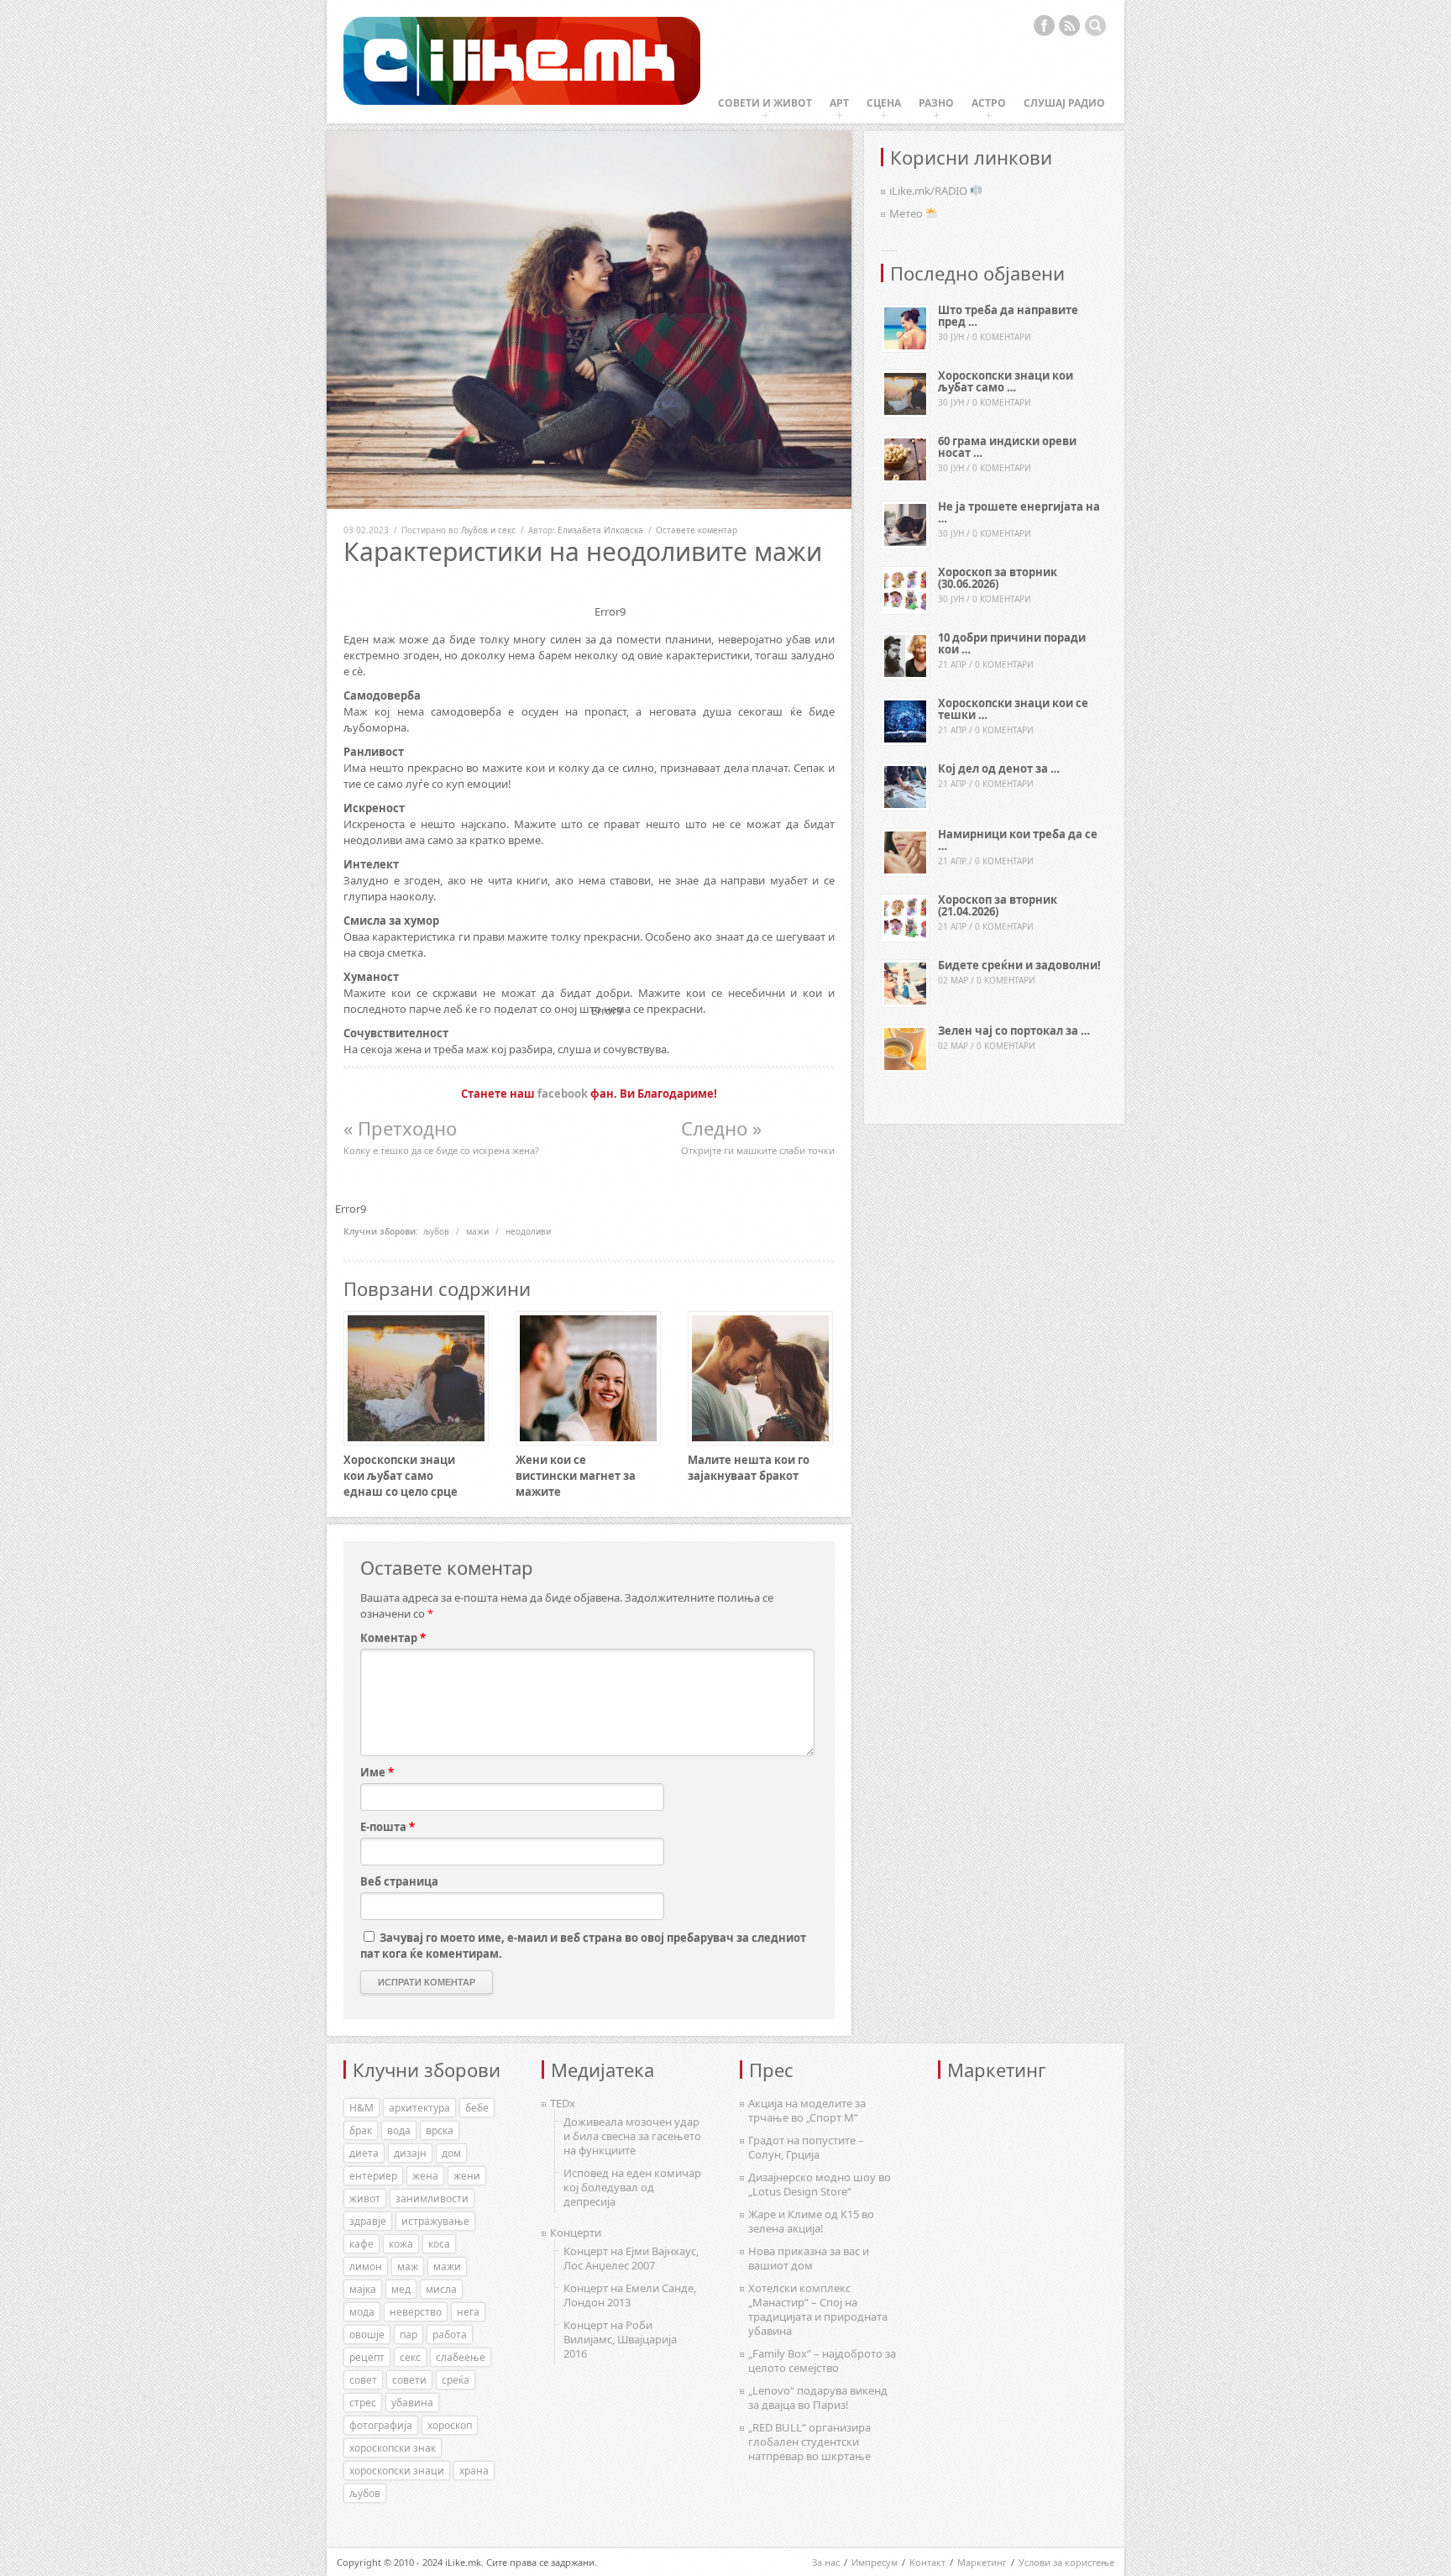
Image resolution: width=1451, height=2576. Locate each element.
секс (410, 2357)
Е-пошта (388, 1827)
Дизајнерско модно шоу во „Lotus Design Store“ (820, 2184)
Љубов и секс (488, 530)
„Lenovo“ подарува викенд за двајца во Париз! (818, 2398)
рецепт (367, 2357)
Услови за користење (1066, 2562)
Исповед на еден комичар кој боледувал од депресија (632, 2187)
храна (474, 2471)
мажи (477, 1231)
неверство (416, 2312)
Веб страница (399, 1881)
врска (440, 2130)
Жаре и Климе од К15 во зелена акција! (811, 2221)
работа (450, 2335)
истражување (435, 2221)
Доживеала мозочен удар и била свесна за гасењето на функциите (632, 2136)
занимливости (432, 2198)
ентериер (373, 2176)
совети (409, 2380)
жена (425, 2176)
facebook (563, 1094)
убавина (412, 2403)
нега (468, 2312)
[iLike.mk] (522, 62)
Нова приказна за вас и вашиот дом (809, 2258)
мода (362, 2312)
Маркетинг (982, 2562)
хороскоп (450, 2425)
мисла (441, 2289)
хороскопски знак (393, 2448)
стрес (363, 2403)
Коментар (393, 1638)
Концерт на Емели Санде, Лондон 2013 (630, 2295)
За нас (826, 2562)
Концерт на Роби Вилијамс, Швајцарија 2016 (620, 2339)
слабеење (461, 2357)
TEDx (563, 2103)
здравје (368, 2221)
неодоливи (528, 1231)
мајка (363, 2289)
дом (451, 2153)
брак (361, 2130)
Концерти (576, 2232)
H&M (361, 2108)
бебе (477, 2108)
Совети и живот (765, 103)
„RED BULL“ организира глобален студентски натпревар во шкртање (809, 2442)
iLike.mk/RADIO (930, 191)
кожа (401, 2244)
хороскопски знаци (397, 2471)
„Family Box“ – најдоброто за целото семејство (822, 2361)
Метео (907, 213)
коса (439, 2244)
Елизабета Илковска (600, 530)
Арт (839, 103)
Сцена (884, 103)
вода (399, 2130)
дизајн (410, 2153)
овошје (367, 2335)
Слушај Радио (1064, 103)
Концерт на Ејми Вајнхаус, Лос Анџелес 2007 (631, 2258)
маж (408, 2266)
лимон (366, 2266)
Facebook (1044, 25)
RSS (1070, 25)
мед (401, 2289)
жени (467, 2176)
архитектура (419, 2108)
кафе (361, 2244)
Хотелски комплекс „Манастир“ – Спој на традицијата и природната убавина (818, 2309)
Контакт (927, 2562)
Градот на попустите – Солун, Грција (806, 2147)
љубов (436, 1231)
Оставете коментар (697, 530)
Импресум (875, 2562)
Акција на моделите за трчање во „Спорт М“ (807, 2110)
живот (365, 2198)
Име (377, 1772)
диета (364, 2153)
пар (409, 2335)
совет (363, 2380)
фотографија (381, 2425)
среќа (456, 2380)
